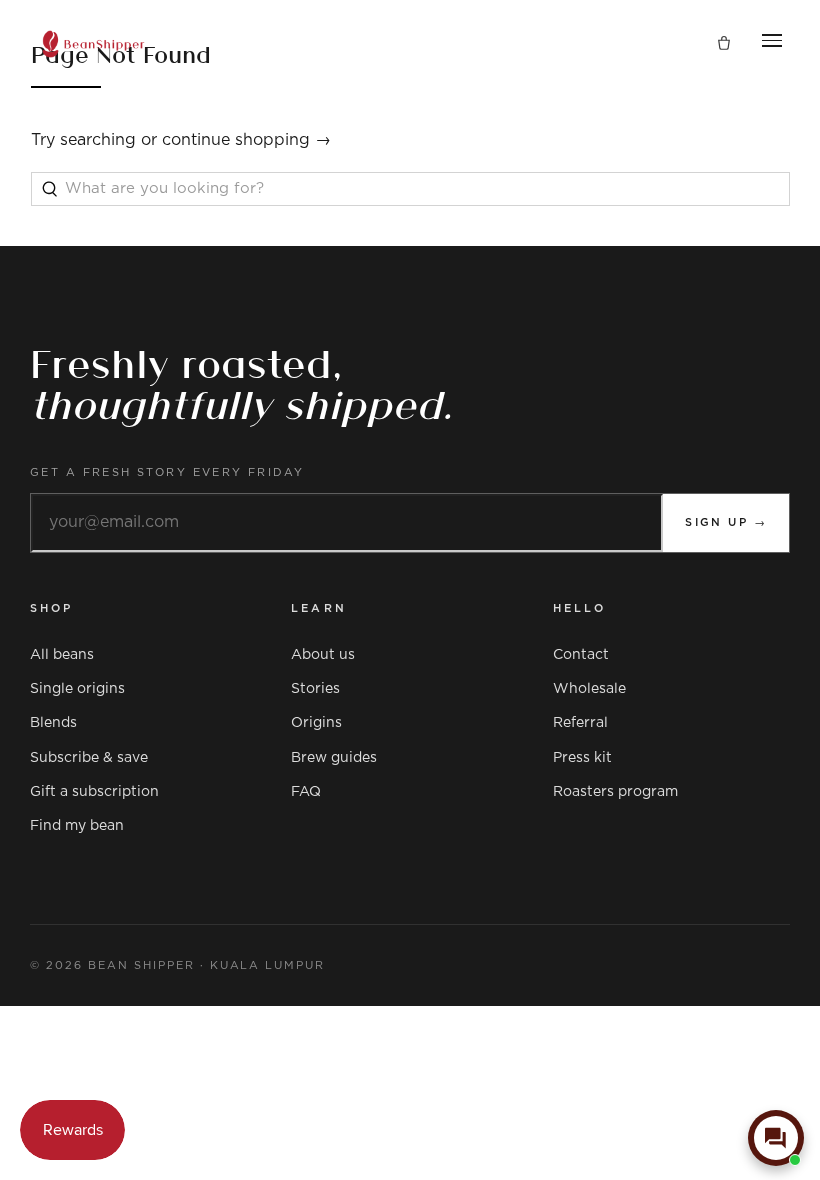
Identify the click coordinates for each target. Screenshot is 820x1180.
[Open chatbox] (776, 1138)
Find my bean (77, 826)
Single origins (77, 689)
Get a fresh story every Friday (167, 472)
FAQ (306, 792)
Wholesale (589, 689)
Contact (581, 655)
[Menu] (772, 44)
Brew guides (334, 758)
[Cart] (724, 44)
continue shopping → (246, 140)
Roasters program (615, 792)
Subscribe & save (89, 758)
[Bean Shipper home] (93, 44)
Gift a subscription (94, 792)
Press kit (582, 758)
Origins (316, 723)
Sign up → (726, 522)
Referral (580, 723)
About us (323, 655)
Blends (53, 723)
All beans (62, 655)
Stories (315, 689)
